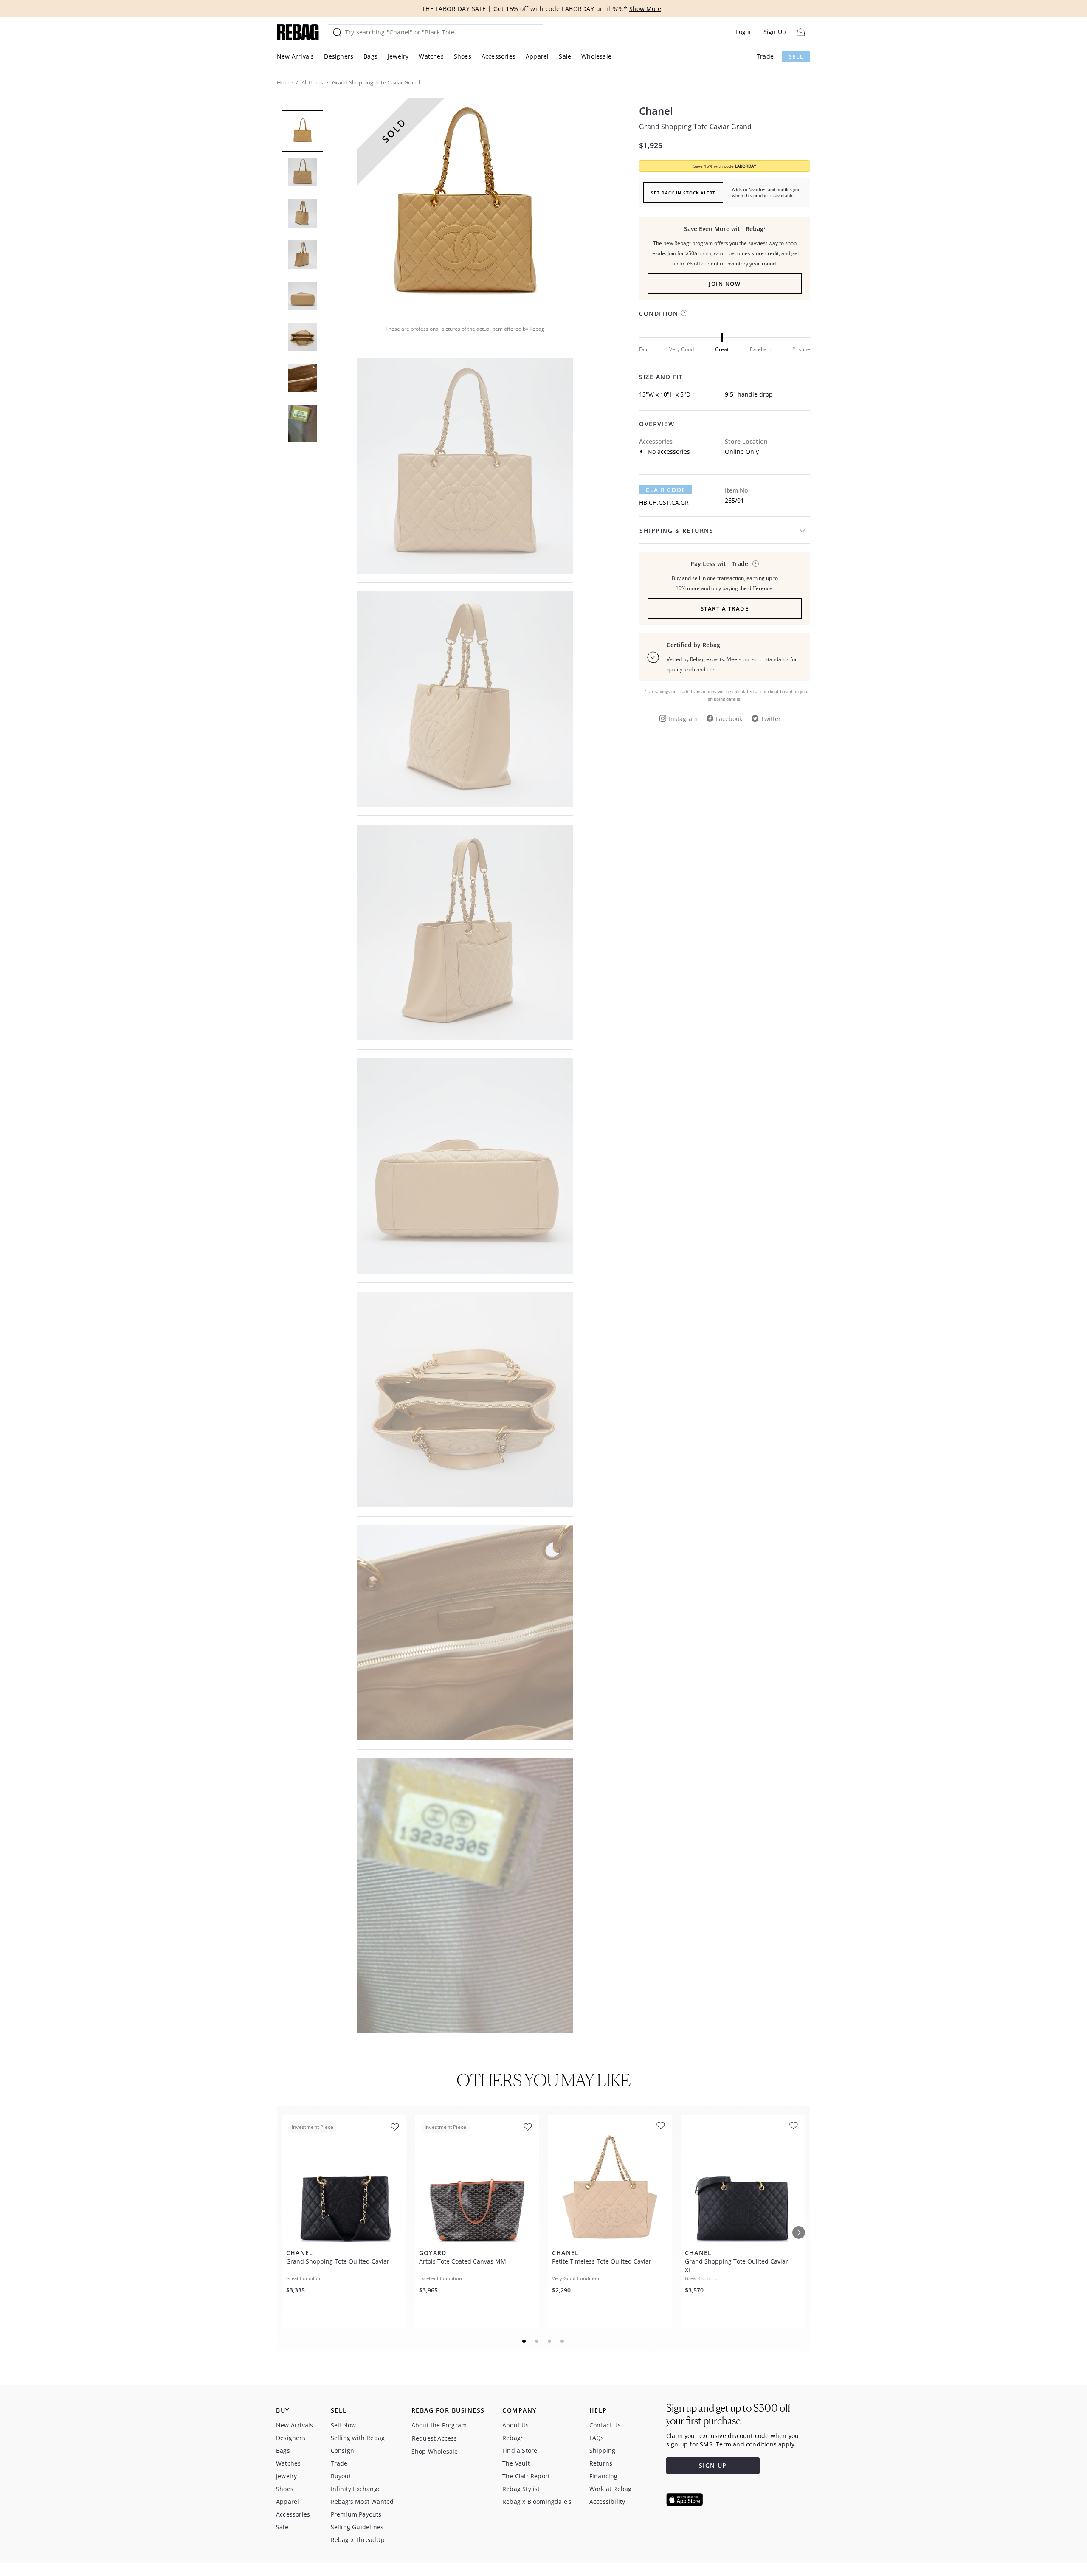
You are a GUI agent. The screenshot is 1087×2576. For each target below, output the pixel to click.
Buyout (341, 2476)
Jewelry (398, 56)
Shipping (603, 2451)
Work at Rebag (611, 2489)
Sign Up (775, 32)
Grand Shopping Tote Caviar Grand (695, 127)
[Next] (799, 2233)
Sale (565, 56)
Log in (744, 32)
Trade (765, 56)
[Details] (756, 564)
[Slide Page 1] (524, 2341)
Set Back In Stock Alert (683, 193)
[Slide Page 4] (563, 2341)
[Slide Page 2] (537, 2341)
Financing (604, 2476)
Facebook (729, 719)
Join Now (725, 284)
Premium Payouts (356, 2514)
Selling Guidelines (357, 2527)
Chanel (656, 111)
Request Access (435, 2438)
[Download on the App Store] (684, 2500)
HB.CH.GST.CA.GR (664, 503)
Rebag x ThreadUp (358, 2540)
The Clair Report (526, 2476)
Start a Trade (725, 608)
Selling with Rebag (358, 2438)
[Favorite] (395, 2127)
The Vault (516, 2463)
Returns (601, 2463)
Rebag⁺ (513, 2438)
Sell (796, 57)
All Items (312, 82)
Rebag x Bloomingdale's (537, 2501)
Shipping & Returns (676, 531)
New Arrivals (295, 56)
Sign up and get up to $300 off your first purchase (728, 2414)
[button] (465, 206)
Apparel (537, 56)
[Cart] (801, 32)
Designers (339, 56)
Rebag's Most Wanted (362, 2501)
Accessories (498, 56)
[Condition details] (684, 313)
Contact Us (605, 2425)
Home (285, 82)
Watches (431, 56)
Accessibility (607, 2501)
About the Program (439, 2425)
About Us (516, 2425)
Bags (370, 56)
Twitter (771, 719)
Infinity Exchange (356, 2489)
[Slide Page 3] (550, 2341)
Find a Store (520, 2451)
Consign (342, 2451)
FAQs (597, 2438)
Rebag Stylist (521, 2489)
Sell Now (344, 2425)
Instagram (683, 719)
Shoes (463, 56)
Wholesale (596, 56)
